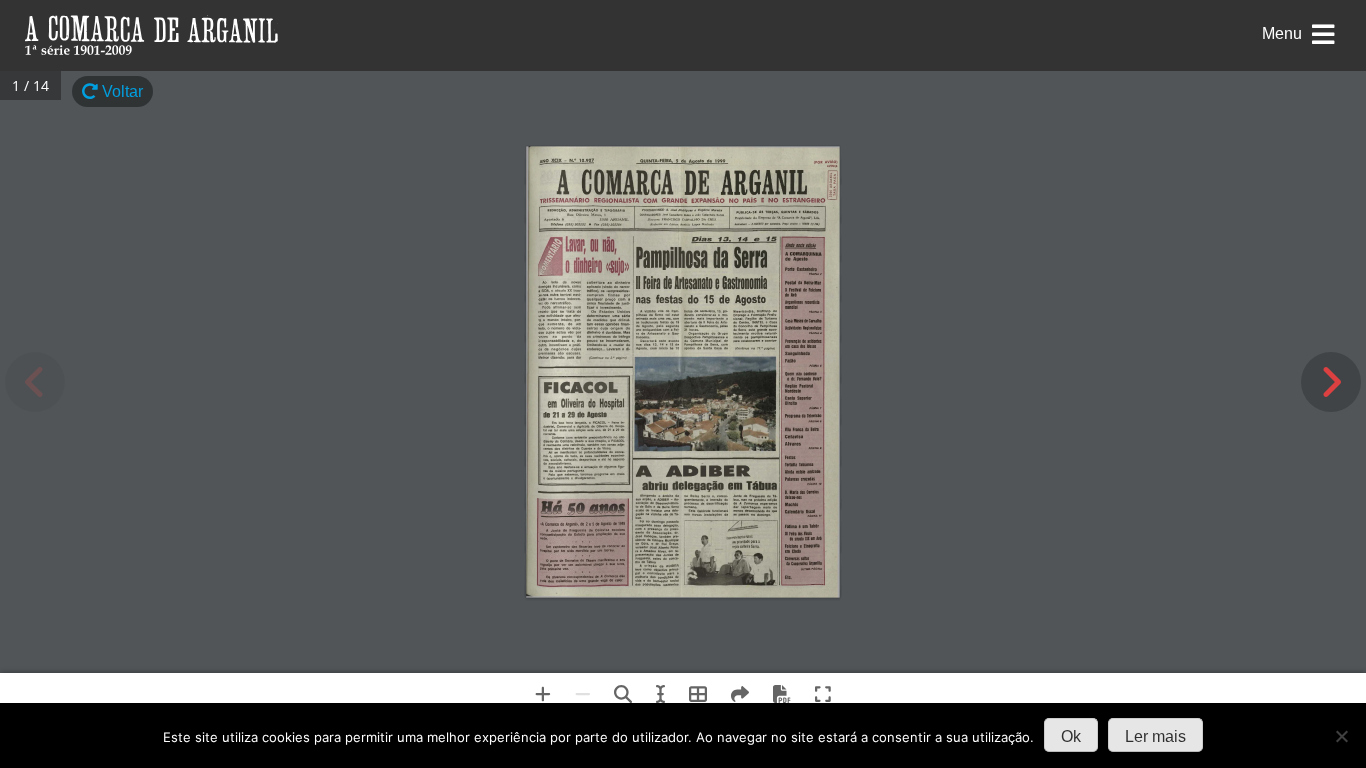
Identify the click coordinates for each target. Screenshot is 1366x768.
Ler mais (1155, 736)
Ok (1071, 736)
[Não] (1341, 736)
